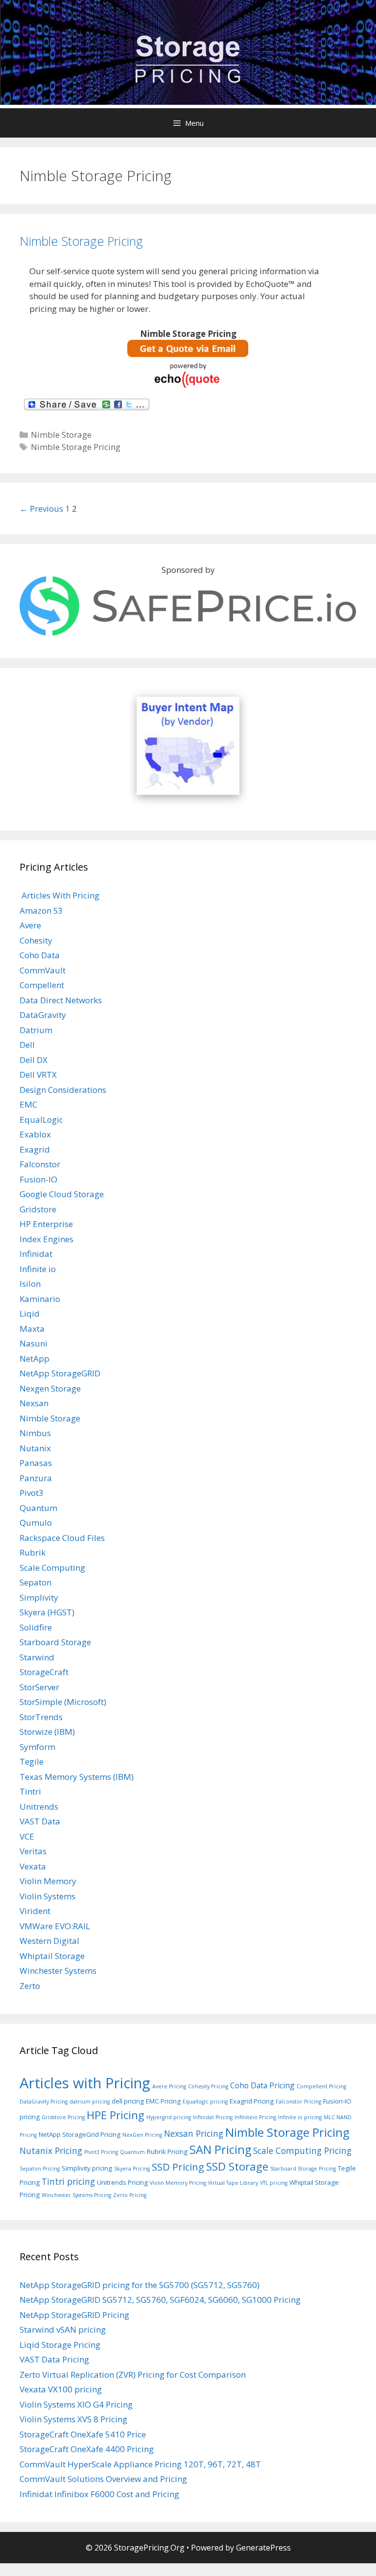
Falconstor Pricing (298, 2102)
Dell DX (34, 1060)
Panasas (36, 1463)
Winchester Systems (58, 1971)
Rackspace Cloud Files (62, 1538)
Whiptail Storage (52, 1956)
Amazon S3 (41, 910)
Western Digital (49, 1941)
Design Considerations (63, 1090)
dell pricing (128, 2101)
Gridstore (38, 1209)
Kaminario (40, 1299)
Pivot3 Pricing (101, 2152)
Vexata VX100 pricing (61, 2389)
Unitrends (39, 1807)
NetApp (35, 1359)
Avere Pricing (169, 2086)
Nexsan (34, 1403)
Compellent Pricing (321, 2086)
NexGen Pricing (142, 2135)
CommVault (43, 970)
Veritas (33, 1851)
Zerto (30, 1986)
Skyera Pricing (132, 2169)
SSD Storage (237, 2166)
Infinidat (36, 1254)
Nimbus (35, 1433)
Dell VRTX (38, 1075)
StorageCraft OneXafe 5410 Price (83, 2434)
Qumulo (36, 1523)
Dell (27, 1045)
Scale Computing (52, 1568)
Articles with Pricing (85, 2083)
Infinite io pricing (300, 2117)
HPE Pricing (116, 2115)
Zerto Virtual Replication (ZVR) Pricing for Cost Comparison (133, 2375)
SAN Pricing (220, 2150)
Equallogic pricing (205, 2102)
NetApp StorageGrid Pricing (80, 2134)
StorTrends (41, 1717)
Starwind (37, 1657)
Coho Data (40, 955)
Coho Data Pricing (262, 2085)
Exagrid (35, 1149)
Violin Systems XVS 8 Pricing (73, 2419)
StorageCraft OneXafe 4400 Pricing (87, 2449)
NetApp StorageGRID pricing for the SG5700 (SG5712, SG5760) (140, 2285)
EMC (28, 1104)
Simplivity (39, 1597)
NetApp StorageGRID (60, 1373)
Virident (35, 1911)
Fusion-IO (38, 1179)
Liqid (30, 1313)
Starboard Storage (55, 1642)
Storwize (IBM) (47, 1732)
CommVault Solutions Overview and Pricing (103, 2479)
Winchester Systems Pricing (76, 2195)
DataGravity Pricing (44, 2102)
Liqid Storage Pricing (60, 2345)
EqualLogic (41, 1120)
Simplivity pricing (87, 2168)
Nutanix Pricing (51, 2151)
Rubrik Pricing (167, 2151)
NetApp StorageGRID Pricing (74, 2315)
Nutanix (35, 1448)
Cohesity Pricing (208, 2086)
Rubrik (33, 1552)
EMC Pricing (163, 2101)
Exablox (35, 1134)
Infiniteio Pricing (255, 2117)
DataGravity (43, 1015)
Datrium (36, 1030)
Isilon (30, 1284)
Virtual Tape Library (233, 2183)
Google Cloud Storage (62, 1194)
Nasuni (34, 1343)
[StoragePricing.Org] (188, 58)
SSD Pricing (178, 2167)
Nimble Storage (61, 435)
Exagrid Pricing (252, 2101)
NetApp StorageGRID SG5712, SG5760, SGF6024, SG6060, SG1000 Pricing (160, 2300)
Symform (37, 1747)
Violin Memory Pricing (178, 2183)
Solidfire (36, 1627)
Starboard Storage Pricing (303, 2169)
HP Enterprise (46, 1224)
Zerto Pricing (130, 2195)
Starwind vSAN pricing (63, 2329)
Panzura (36, 1478)
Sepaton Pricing (40, 2169)
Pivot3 (32, 1493)
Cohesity (36, 940)
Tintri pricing (68, 2181)
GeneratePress (263, 2548)
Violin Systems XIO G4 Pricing (76, 2404)
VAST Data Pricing (54, 2359)
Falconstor (40, 1164)
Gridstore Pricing (63, 2117)
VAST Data (40, 1821)
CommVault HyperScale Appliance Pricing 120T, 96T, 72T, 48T (140, 2464)
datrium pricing (90, 2102)
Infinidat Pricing (213, 2117)
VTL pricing (274, 2183)
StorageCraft (44, 1672)
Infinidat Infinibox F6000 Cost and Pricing (99, 2494)
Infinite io (38, 1269)
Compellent (42, 985)
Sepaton (35, 1582)
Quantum (38, 1508)
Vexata (33, 1866)
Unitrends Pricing (122, 2182)
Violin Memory (48, 1881)
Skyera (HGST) (47, 1612)
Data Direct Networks (61, 1000)
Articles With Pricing (59, 895)
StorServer (39, 1687)
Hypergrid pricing (169, 2117)
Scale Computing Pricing (302, 2151)
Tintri (30, 1791)
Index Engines (47, 1239)
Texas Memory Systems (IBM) (77, 1777)
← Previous (41, 508)
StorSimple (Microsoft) (63, 1702)
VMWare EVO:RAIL (55, 1926)
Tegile (32, 1761)
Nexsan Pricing (194, 2133)
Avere (30, 925)
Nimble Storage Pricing (81, 241)
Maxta (32, 1329)
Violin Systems (47, 1896)
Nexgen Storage (50, 1388)
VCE (27, 1836)
